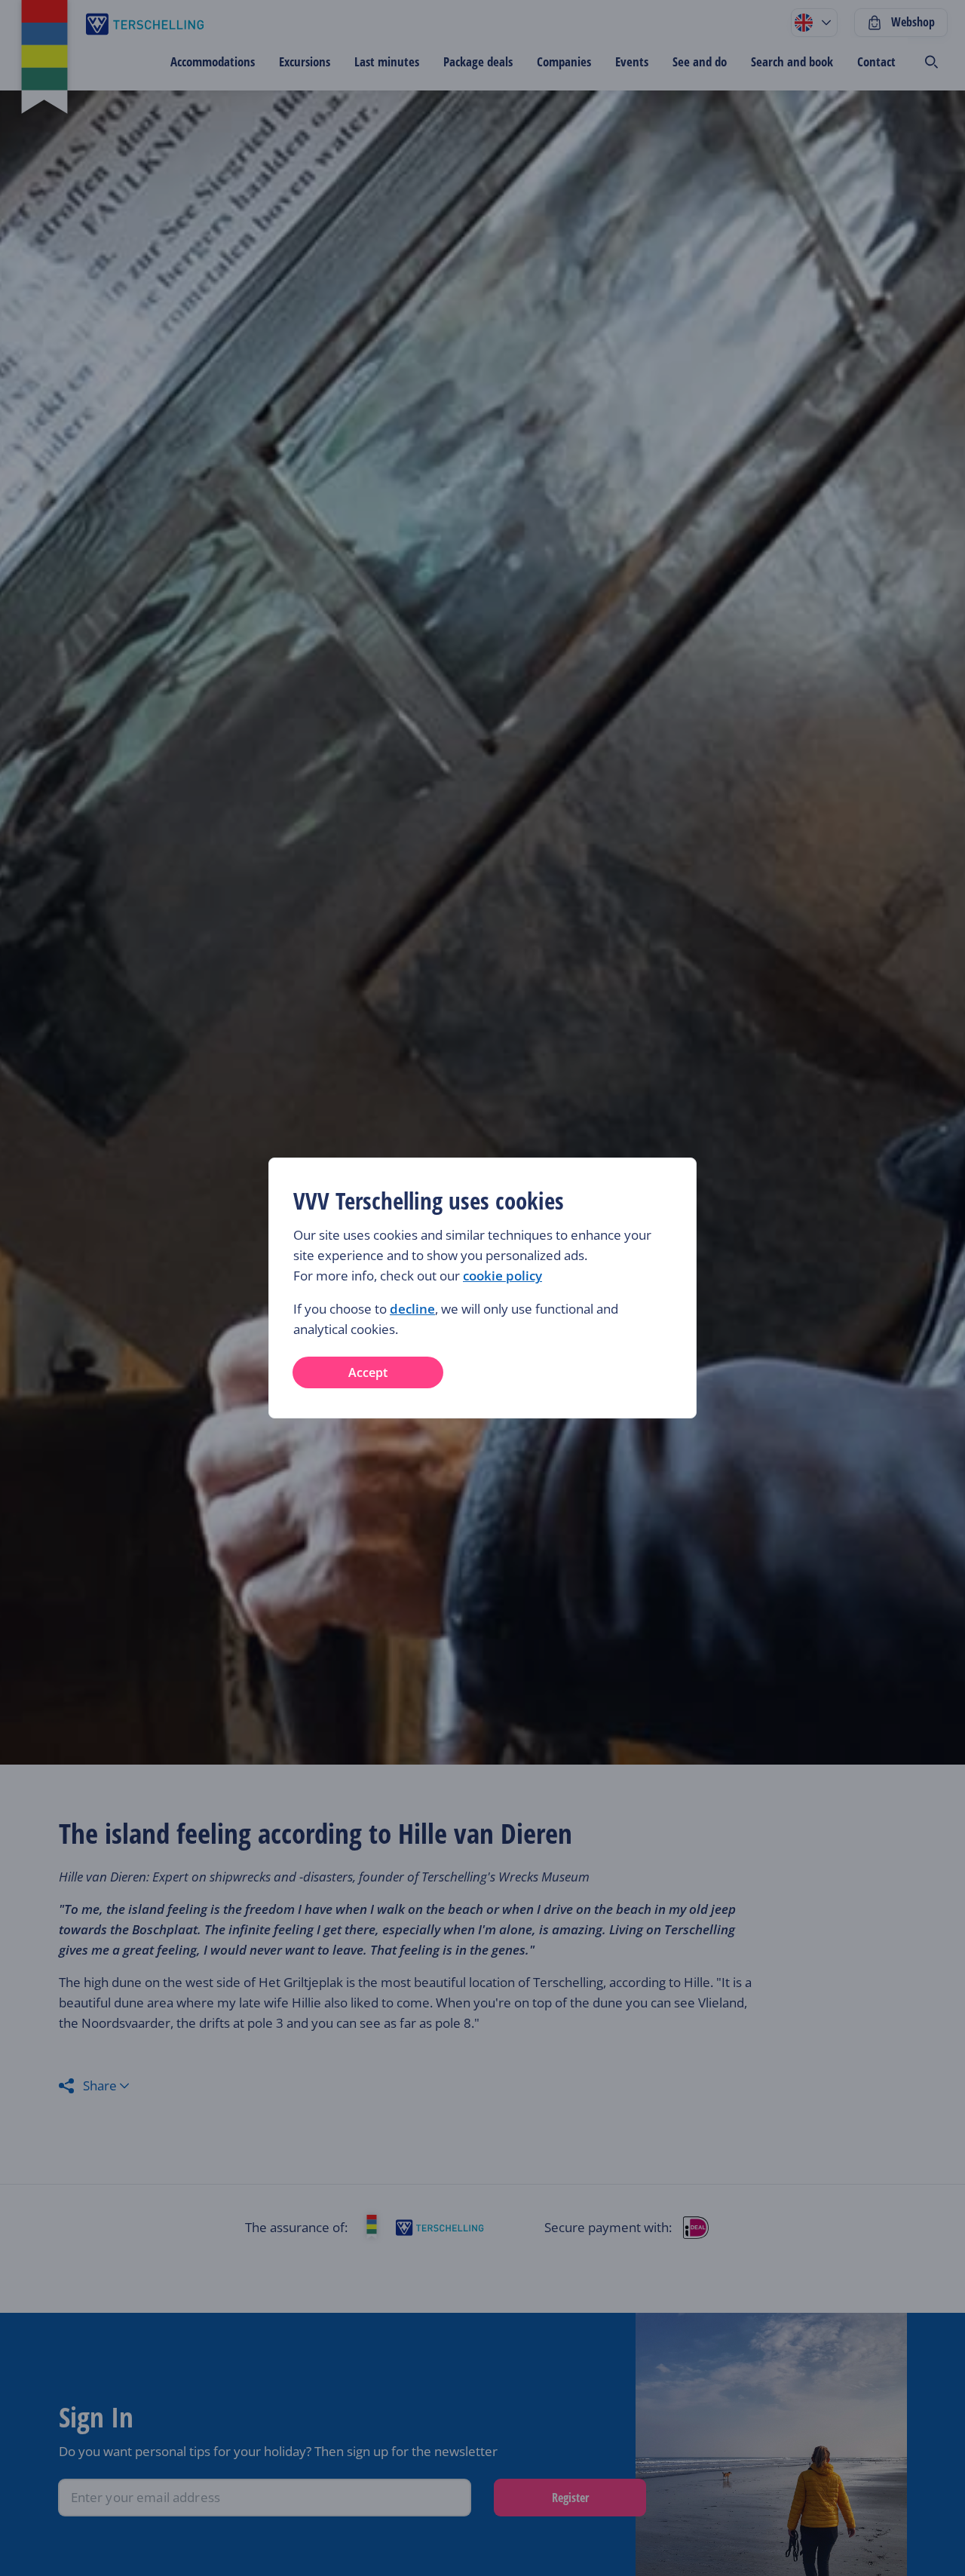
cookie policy (502, 1276)
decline (412, 1309)
